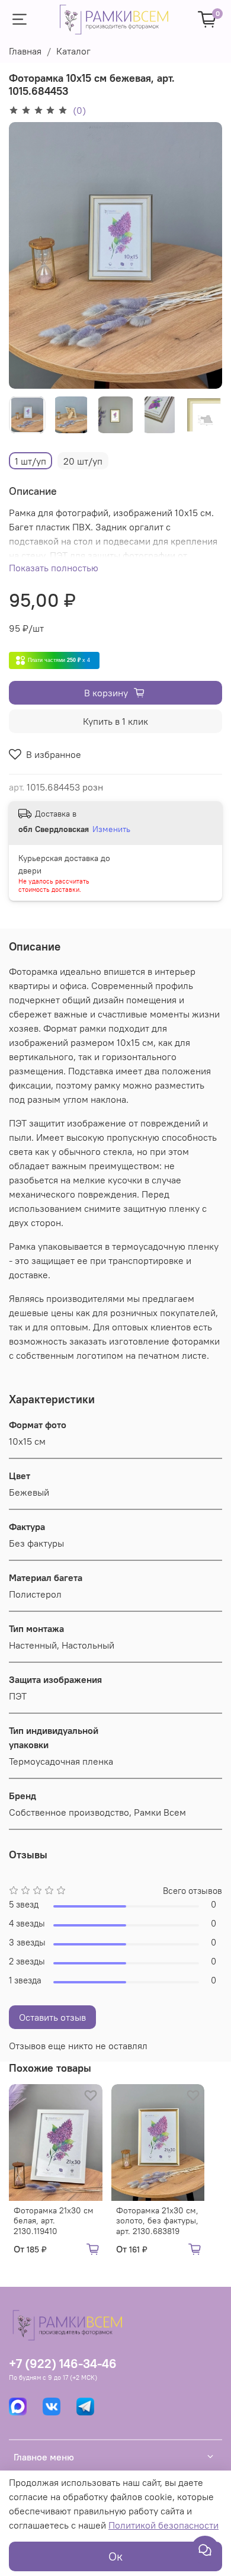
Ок (115, 2556)
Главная (25, 51)
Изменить (111, 829)
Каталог (73, 51)
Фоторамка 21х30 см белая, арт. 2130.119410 (54, 2221)
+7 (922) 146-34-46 (63, 2364)
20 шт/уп (83, 461)
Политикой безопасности (163, 2525)
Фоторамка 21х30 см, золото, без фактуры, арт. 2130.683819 (157, 2221)
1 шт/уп (31, 461)
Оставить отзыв (52, 2017)
